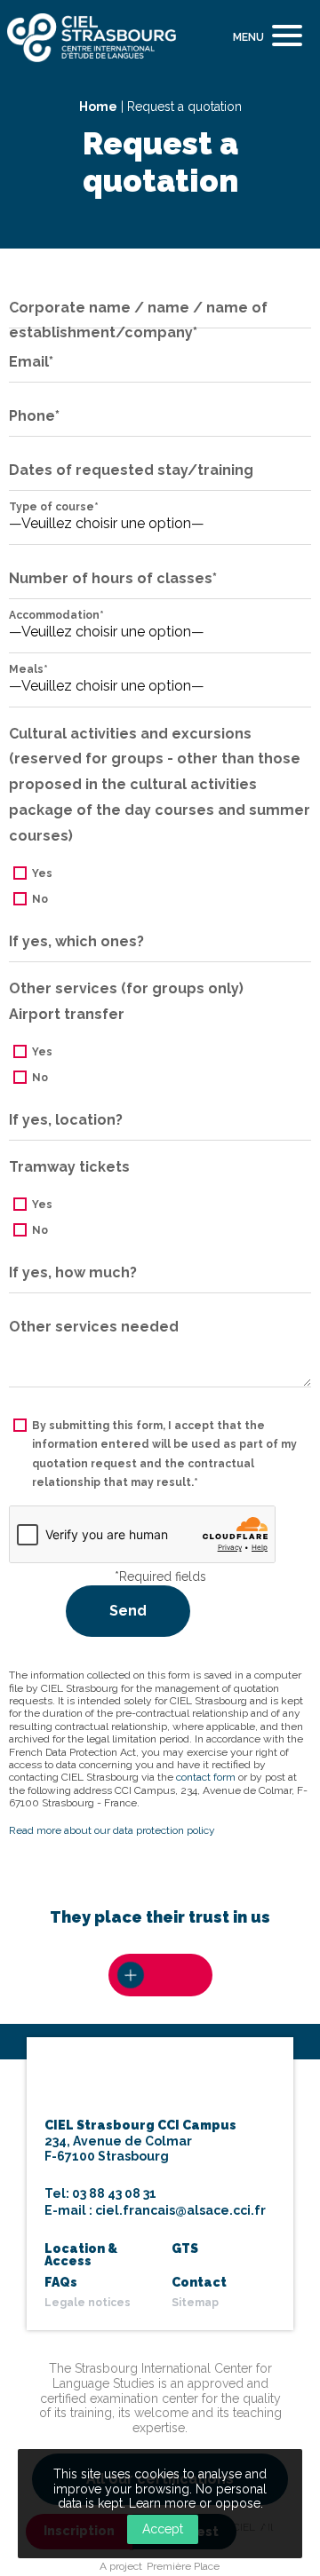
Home (98, 107)
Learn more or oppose (195, 2503)
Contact (199, 2282)
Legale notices (88, 2303)
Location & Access (81, 2255)
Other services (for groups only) (126, 988)
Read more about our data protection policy (112, 1830)
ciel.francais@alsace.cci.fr (180, 2210)
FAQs (61, 2282)
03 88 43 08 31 (114, 2193)
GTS (185, 2248)
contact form (206, 1777)
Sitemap (195, 2303)
